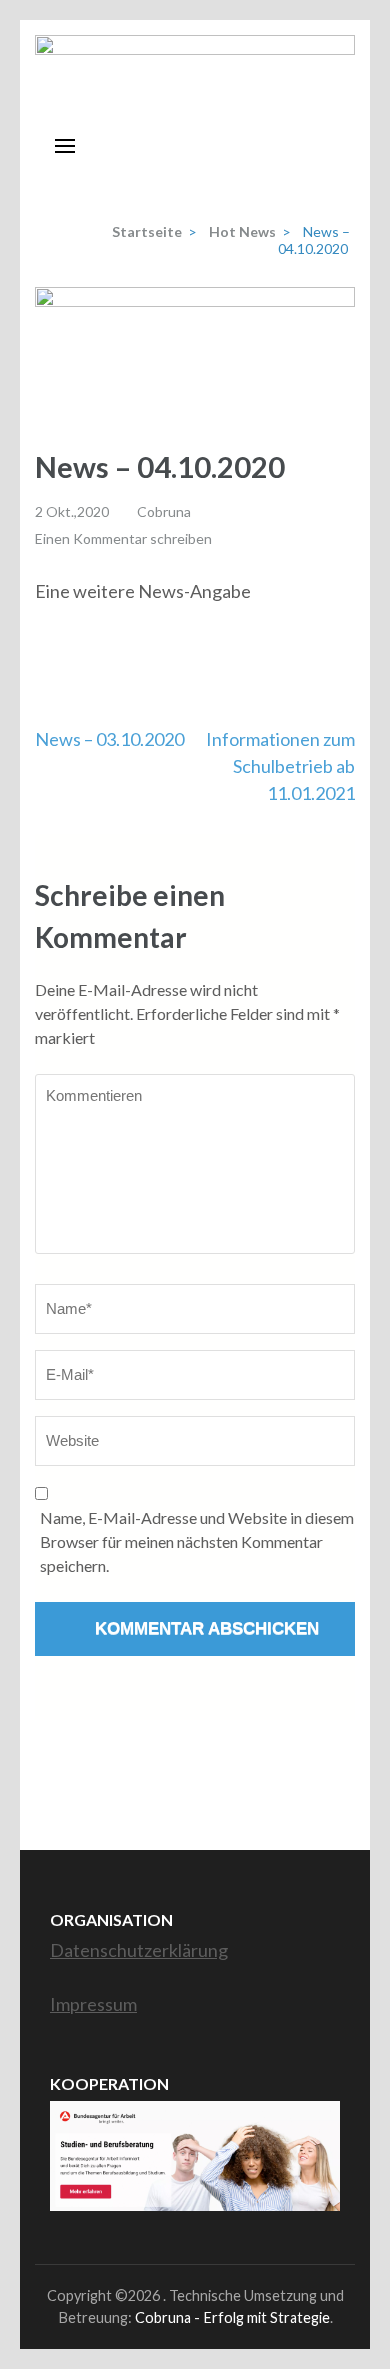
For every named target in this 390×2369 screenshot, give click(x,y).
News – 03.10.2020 (109, 739)
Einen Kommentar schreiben (123, 538)
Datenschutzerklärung (139, 1950)
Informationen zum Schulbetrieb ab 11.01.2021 (280, 766)
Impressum (93, 2004)
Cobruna (164, 511)
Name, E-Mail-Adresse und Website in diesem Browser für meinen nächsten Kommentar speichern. (197, 1541)
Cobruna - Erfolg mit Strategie (232, 2317)
